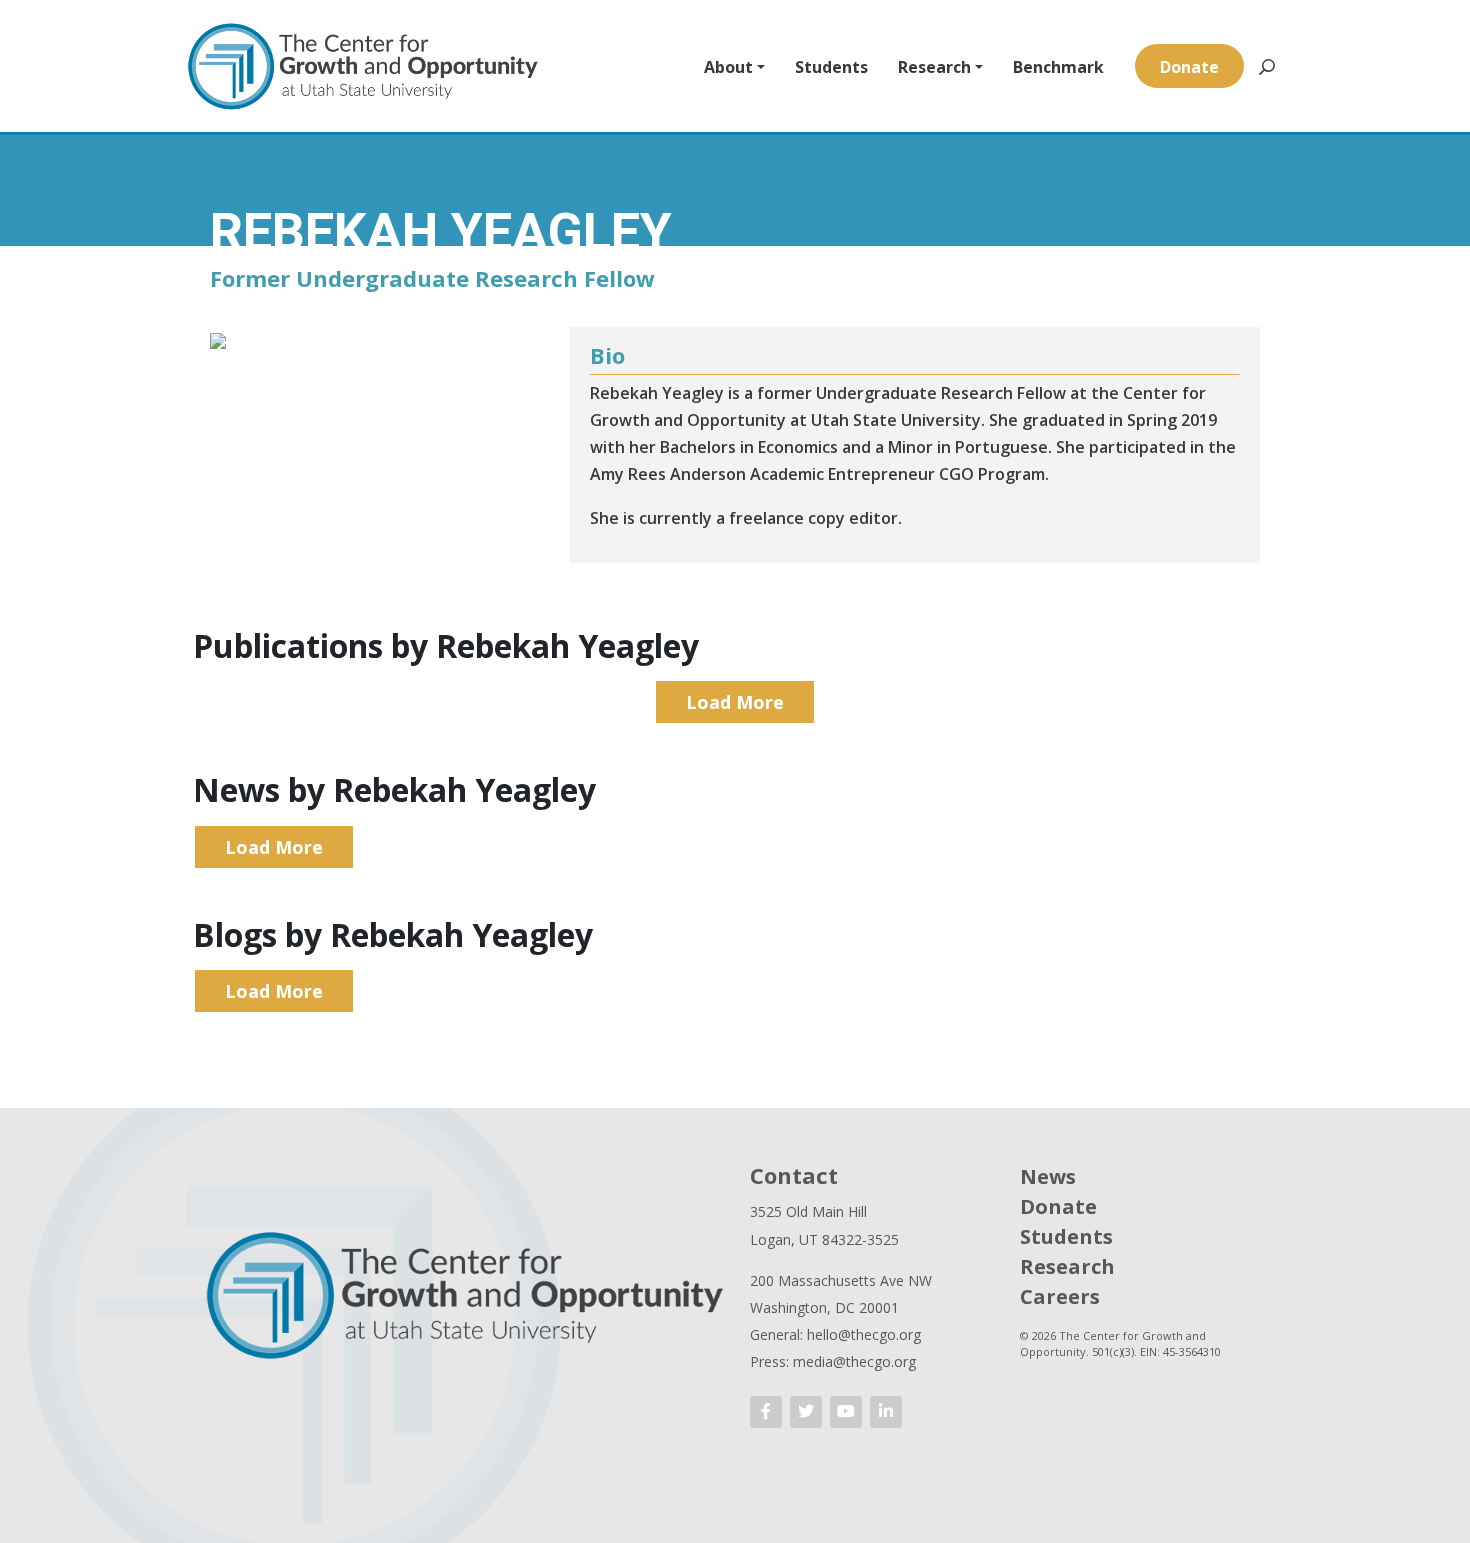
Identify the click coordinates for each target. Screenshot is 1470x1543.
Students (831, 67)
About (728, 67)
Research (934, 67)
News (1048, 1176)
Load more (735, 702)
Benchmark (1058, 67)
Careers (1060, 1296)
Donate (1189, 67)
